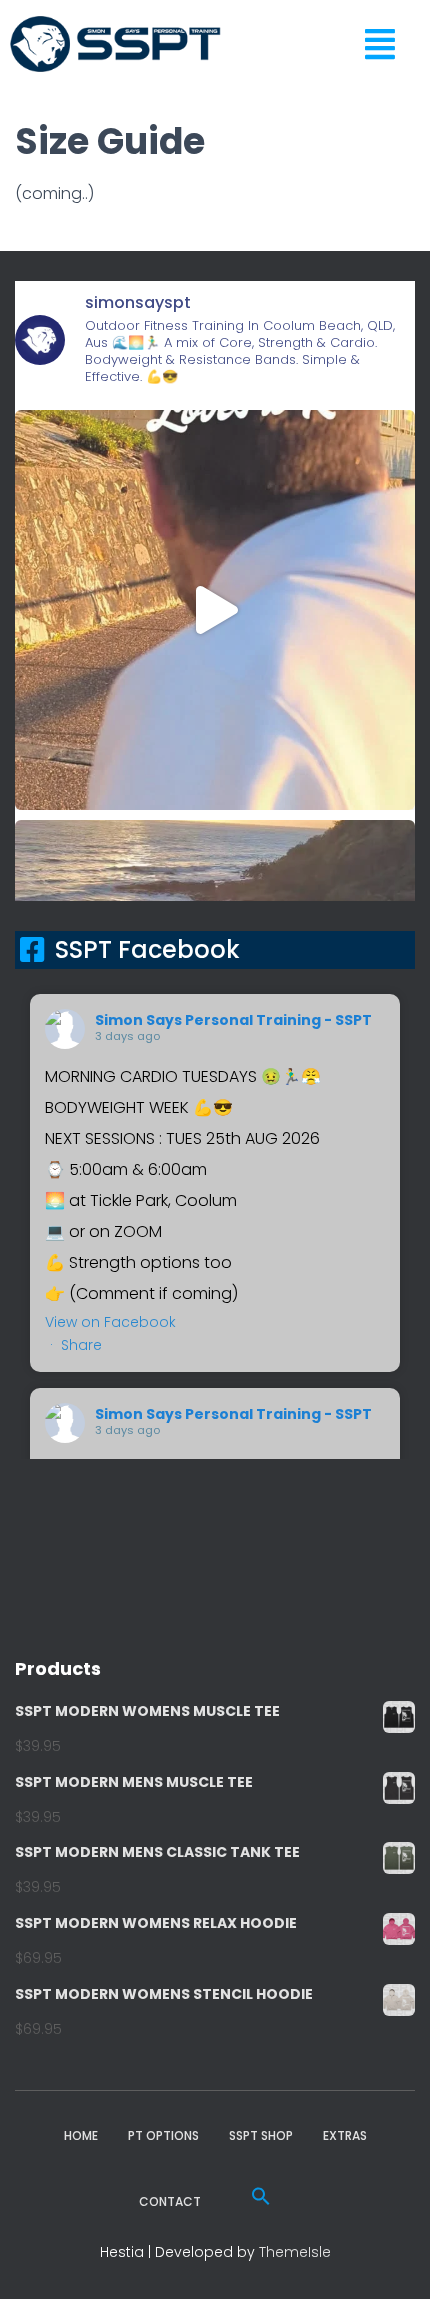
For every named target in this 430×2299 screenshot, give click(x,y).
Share (81, 1345)
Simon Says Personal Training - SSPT (233, 1020)
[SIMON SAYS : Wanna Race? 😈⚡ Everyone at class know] (215, 610)
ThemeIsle (295, 2252)
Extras (345, 2135)
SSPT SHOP (261, 2135)
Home (81, 2135)
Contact (170, 2201)
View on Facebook (110, 1322)
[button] (386, 44)
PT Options (163, 2135)
